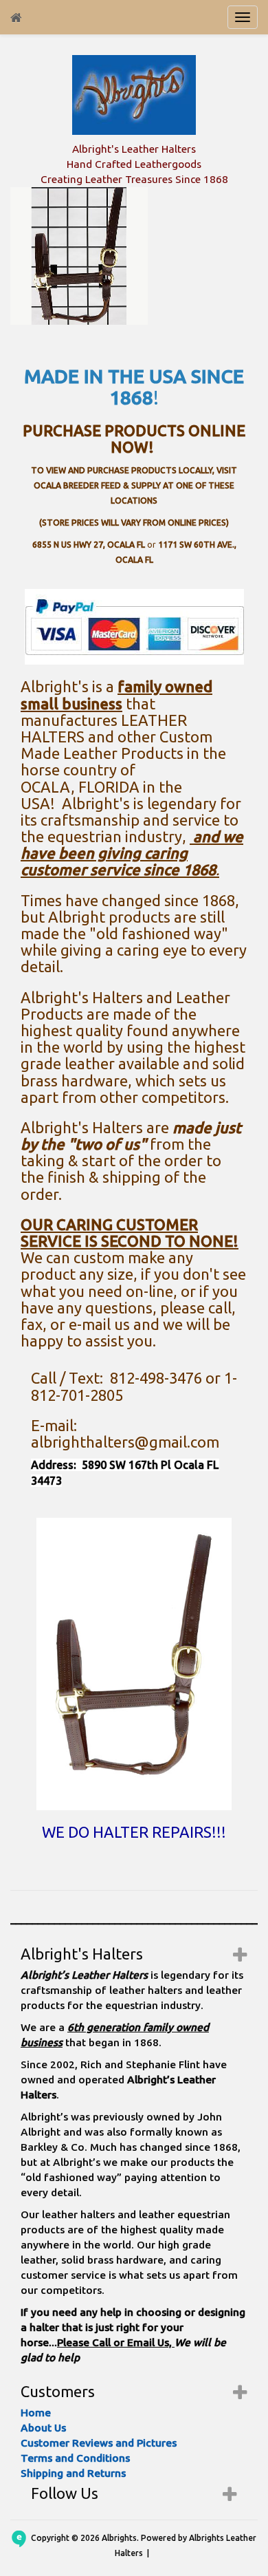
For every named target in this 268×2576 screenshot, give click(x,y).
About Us (43, 2428)
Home (36, 2413)
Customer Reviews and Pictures (99, 2443)
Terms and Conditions (75, 2458)
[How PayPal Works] (134, 626)
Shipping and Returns (73, 2473)
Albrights (119, 2538)
